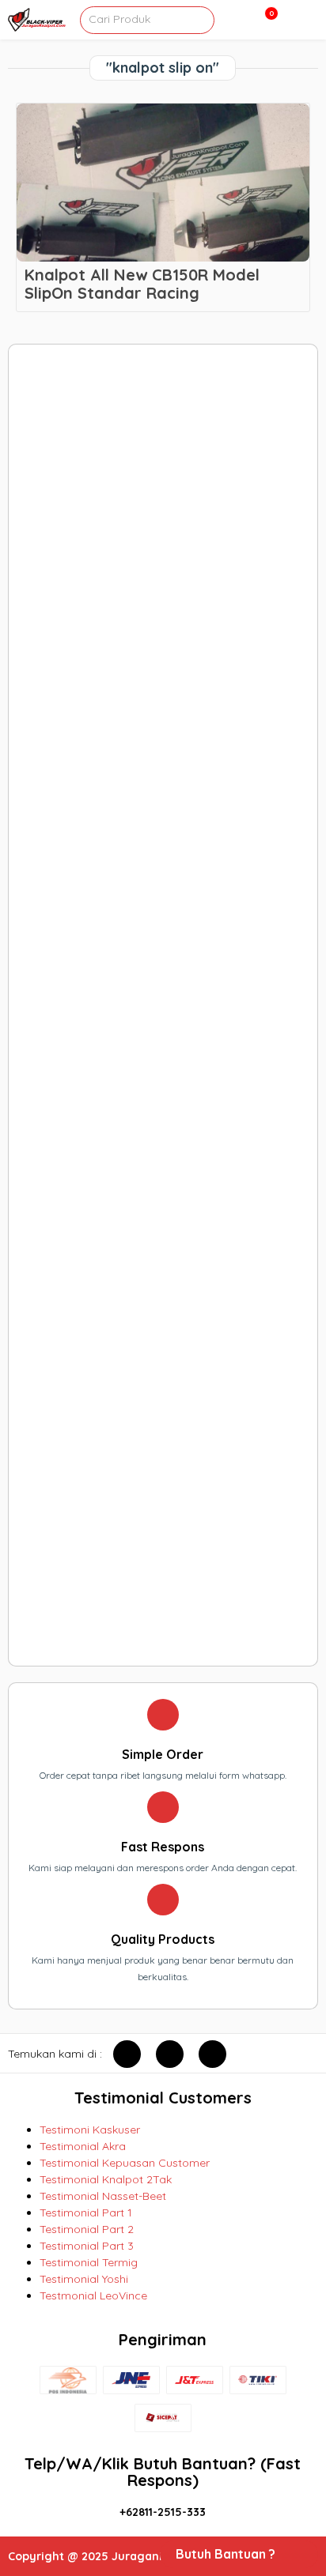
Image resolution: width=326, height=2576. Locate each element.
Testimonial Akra (83, 2146)
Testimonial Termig (89, 2262)
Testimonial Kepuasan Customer (125, 2163)
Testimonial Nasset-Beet (103, 2196)
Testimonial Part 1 (86, 2213)
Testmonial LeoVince (93, 2295)
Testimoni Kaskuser (90, 2130)
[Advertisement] (163, 1005)
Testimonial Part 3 (87, 2246)
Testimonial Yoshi (84, 2279)
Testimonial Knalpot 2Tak (106, 2179)
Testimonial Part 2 (87, 2229)
